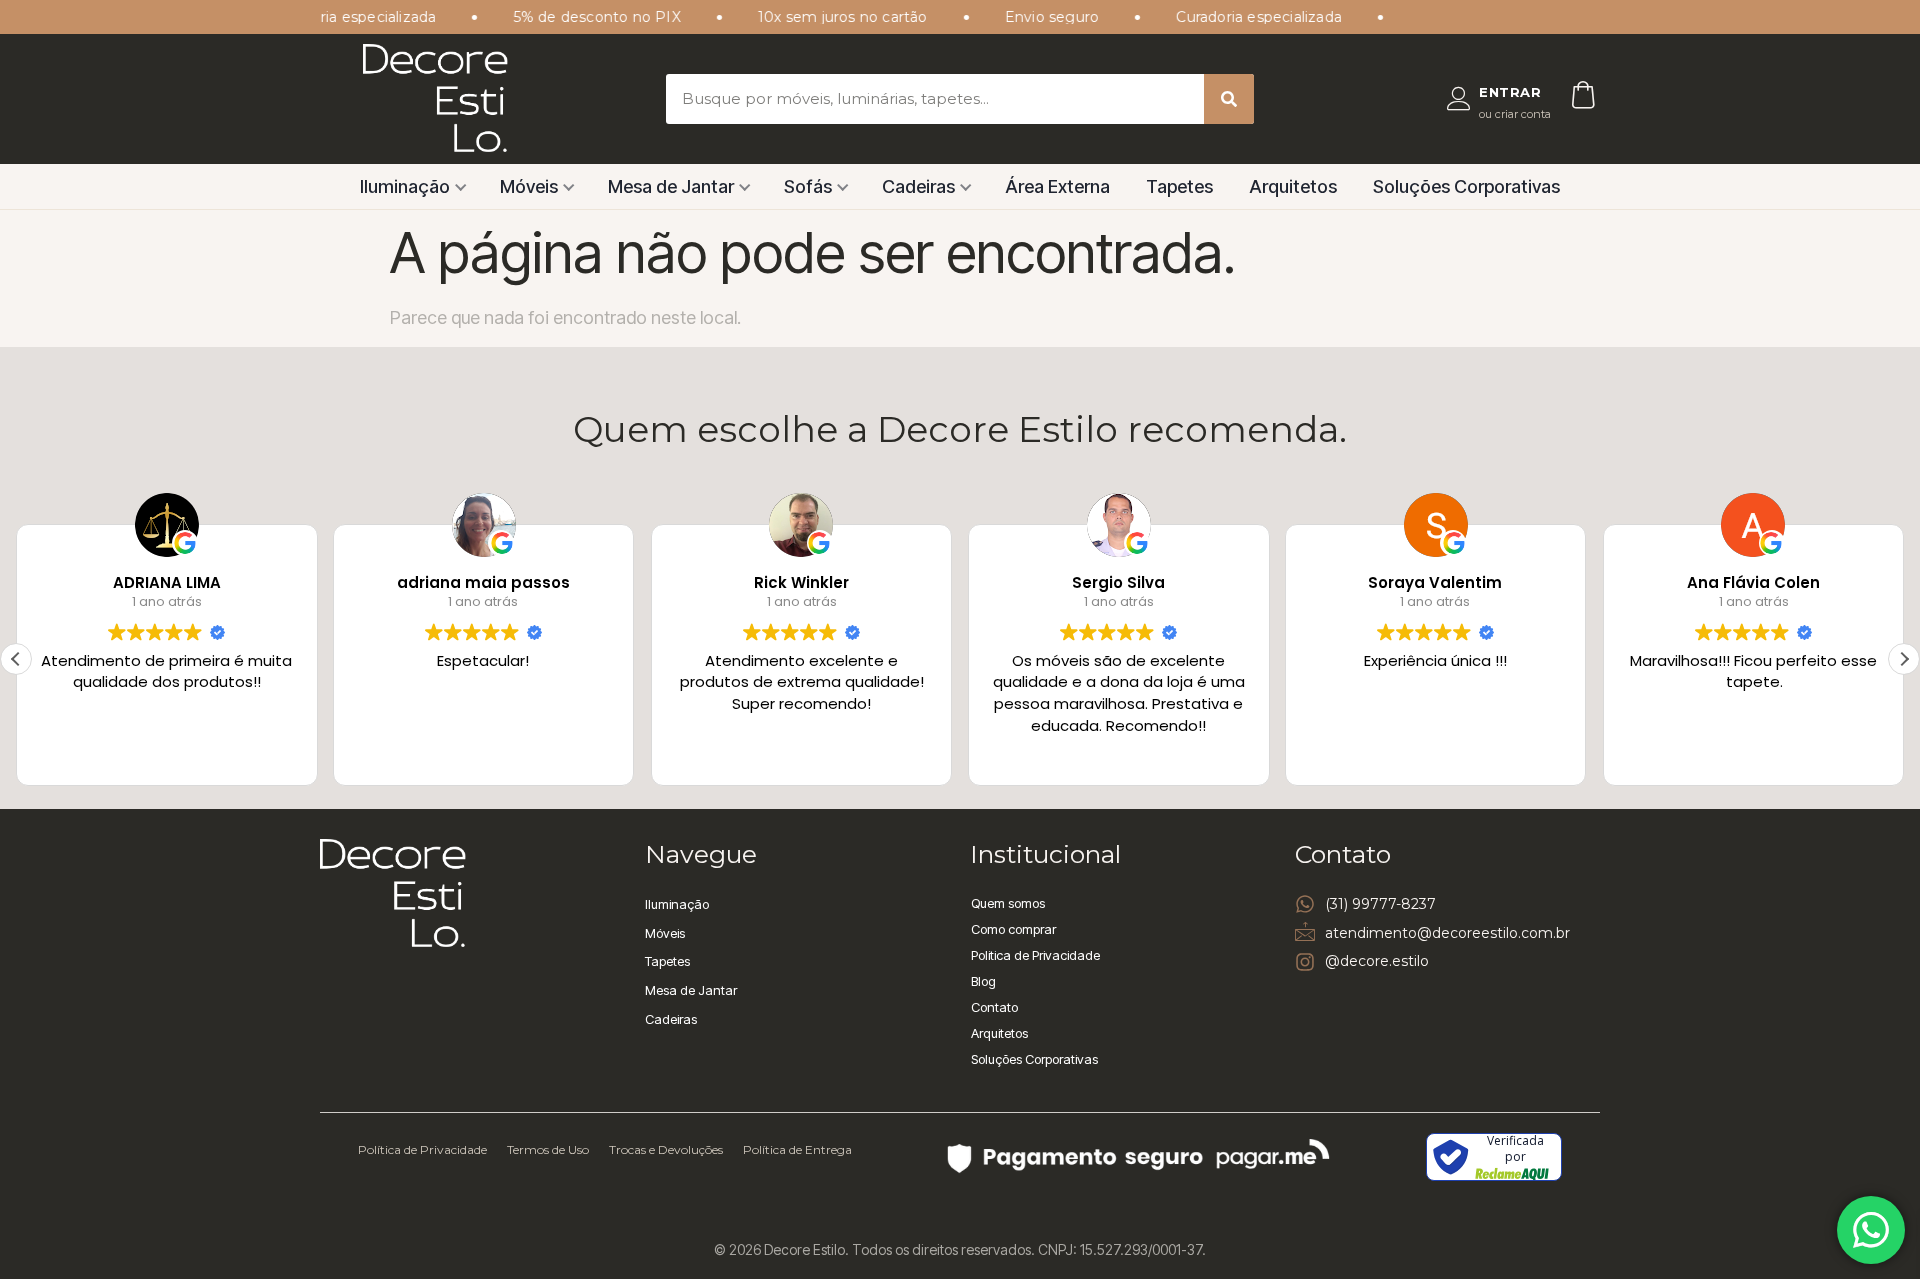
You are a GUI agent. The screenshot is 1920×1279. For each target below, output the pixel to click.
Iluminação (405, 186)
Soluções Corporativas (1466, 186)
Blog (983, 981)
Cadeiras (918, 186)
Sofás (808, 186)
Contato (994, 1007)
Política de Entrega (797, 1149)
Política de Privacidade (422, 1149)
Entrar (1510, 92)
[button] (1904, 659)
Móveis (529, 186)
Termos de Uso (548, 1149)
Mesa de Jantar (671, 186)
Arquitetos (1293, 186)
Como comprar (1013, 929)
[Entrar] (1459, 99)
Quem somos (1008, 903)
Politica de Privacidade (1035, 955)
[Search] (1229, 99)
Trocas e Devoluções (666, 1149)
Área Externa (1057, 186)
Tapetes (1179, 186)
